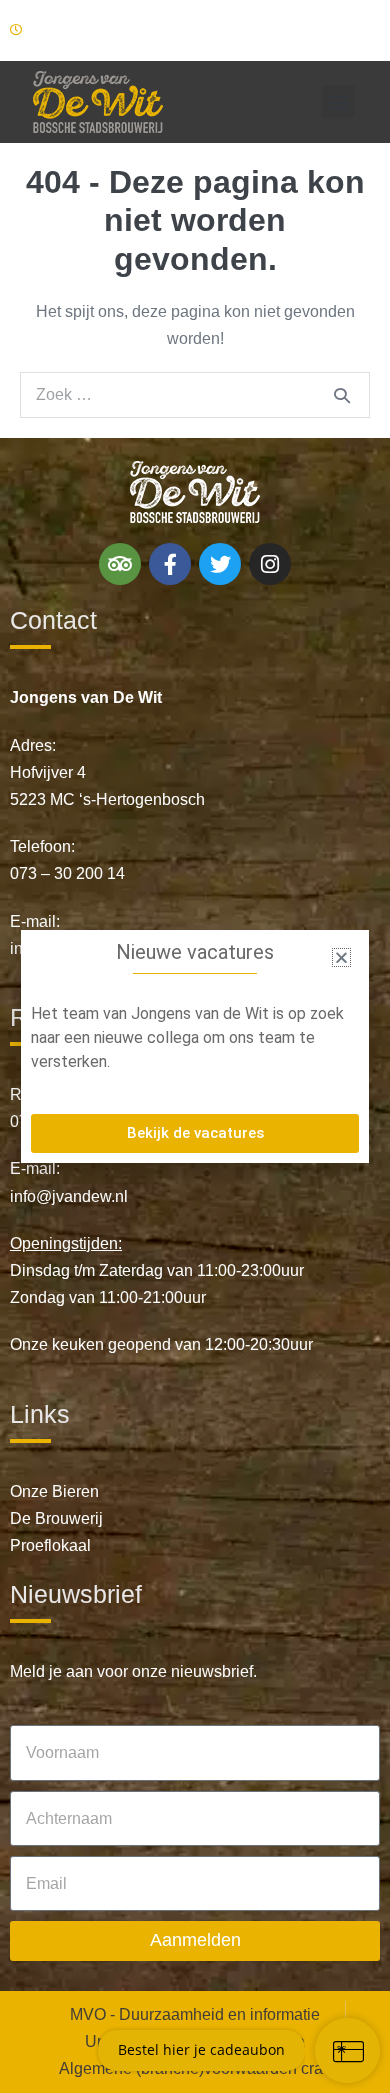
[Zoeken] (342, 395)
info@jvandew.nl (69, 1196)
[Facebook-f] (170, 564)
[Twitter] (220, 564)
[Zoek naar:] (195, 394)
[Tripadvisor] (120, 564)
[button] (338, 101)
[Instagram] (270, 564)
